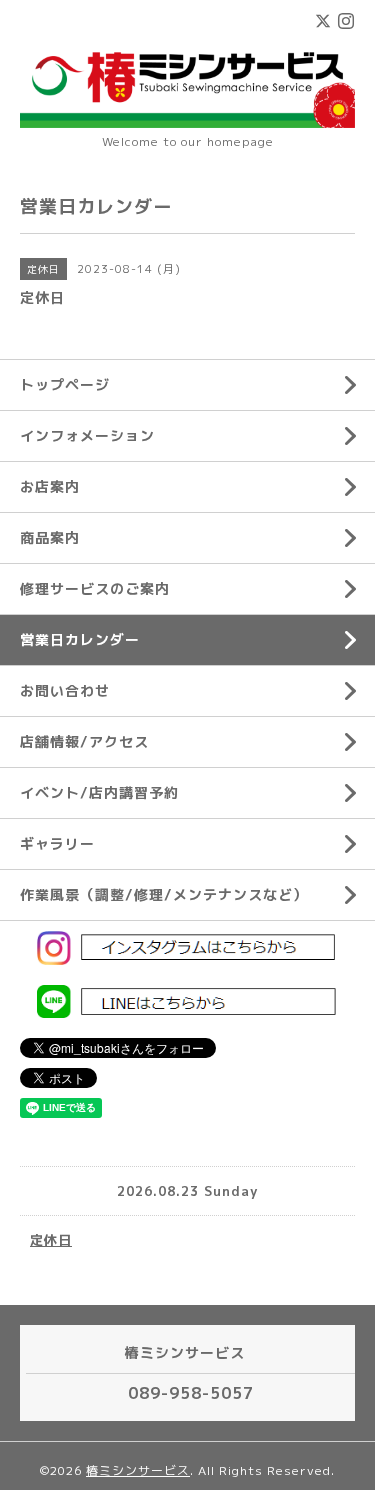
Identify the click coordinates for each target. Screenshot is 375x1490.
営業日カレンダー (80, 639)
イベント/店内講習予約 (99, 792)
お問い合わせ (65, 690)
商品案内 (50, 537)
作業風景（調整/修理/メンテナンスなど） (164, 894)
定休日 (51, 1240)
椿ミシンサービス (138, 1470)
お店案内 (50, 486)
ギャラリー (57, 843)
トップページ (65, 384)
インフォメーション (87, 435)
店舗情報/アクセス (84, 741)
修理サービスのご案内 (95, 588)
